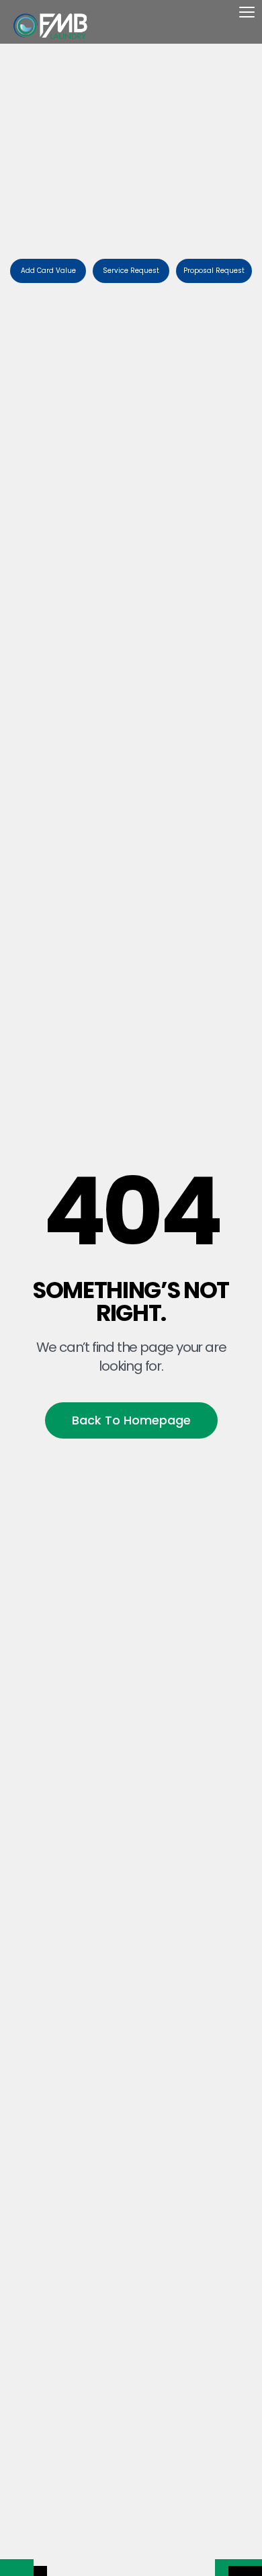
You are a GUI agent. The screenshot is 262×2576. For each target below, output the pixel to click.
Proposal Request (214, 271)
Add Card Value (48, 271)
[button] (247, 19)
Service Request (131, 271)
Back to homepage (131, 1420)
